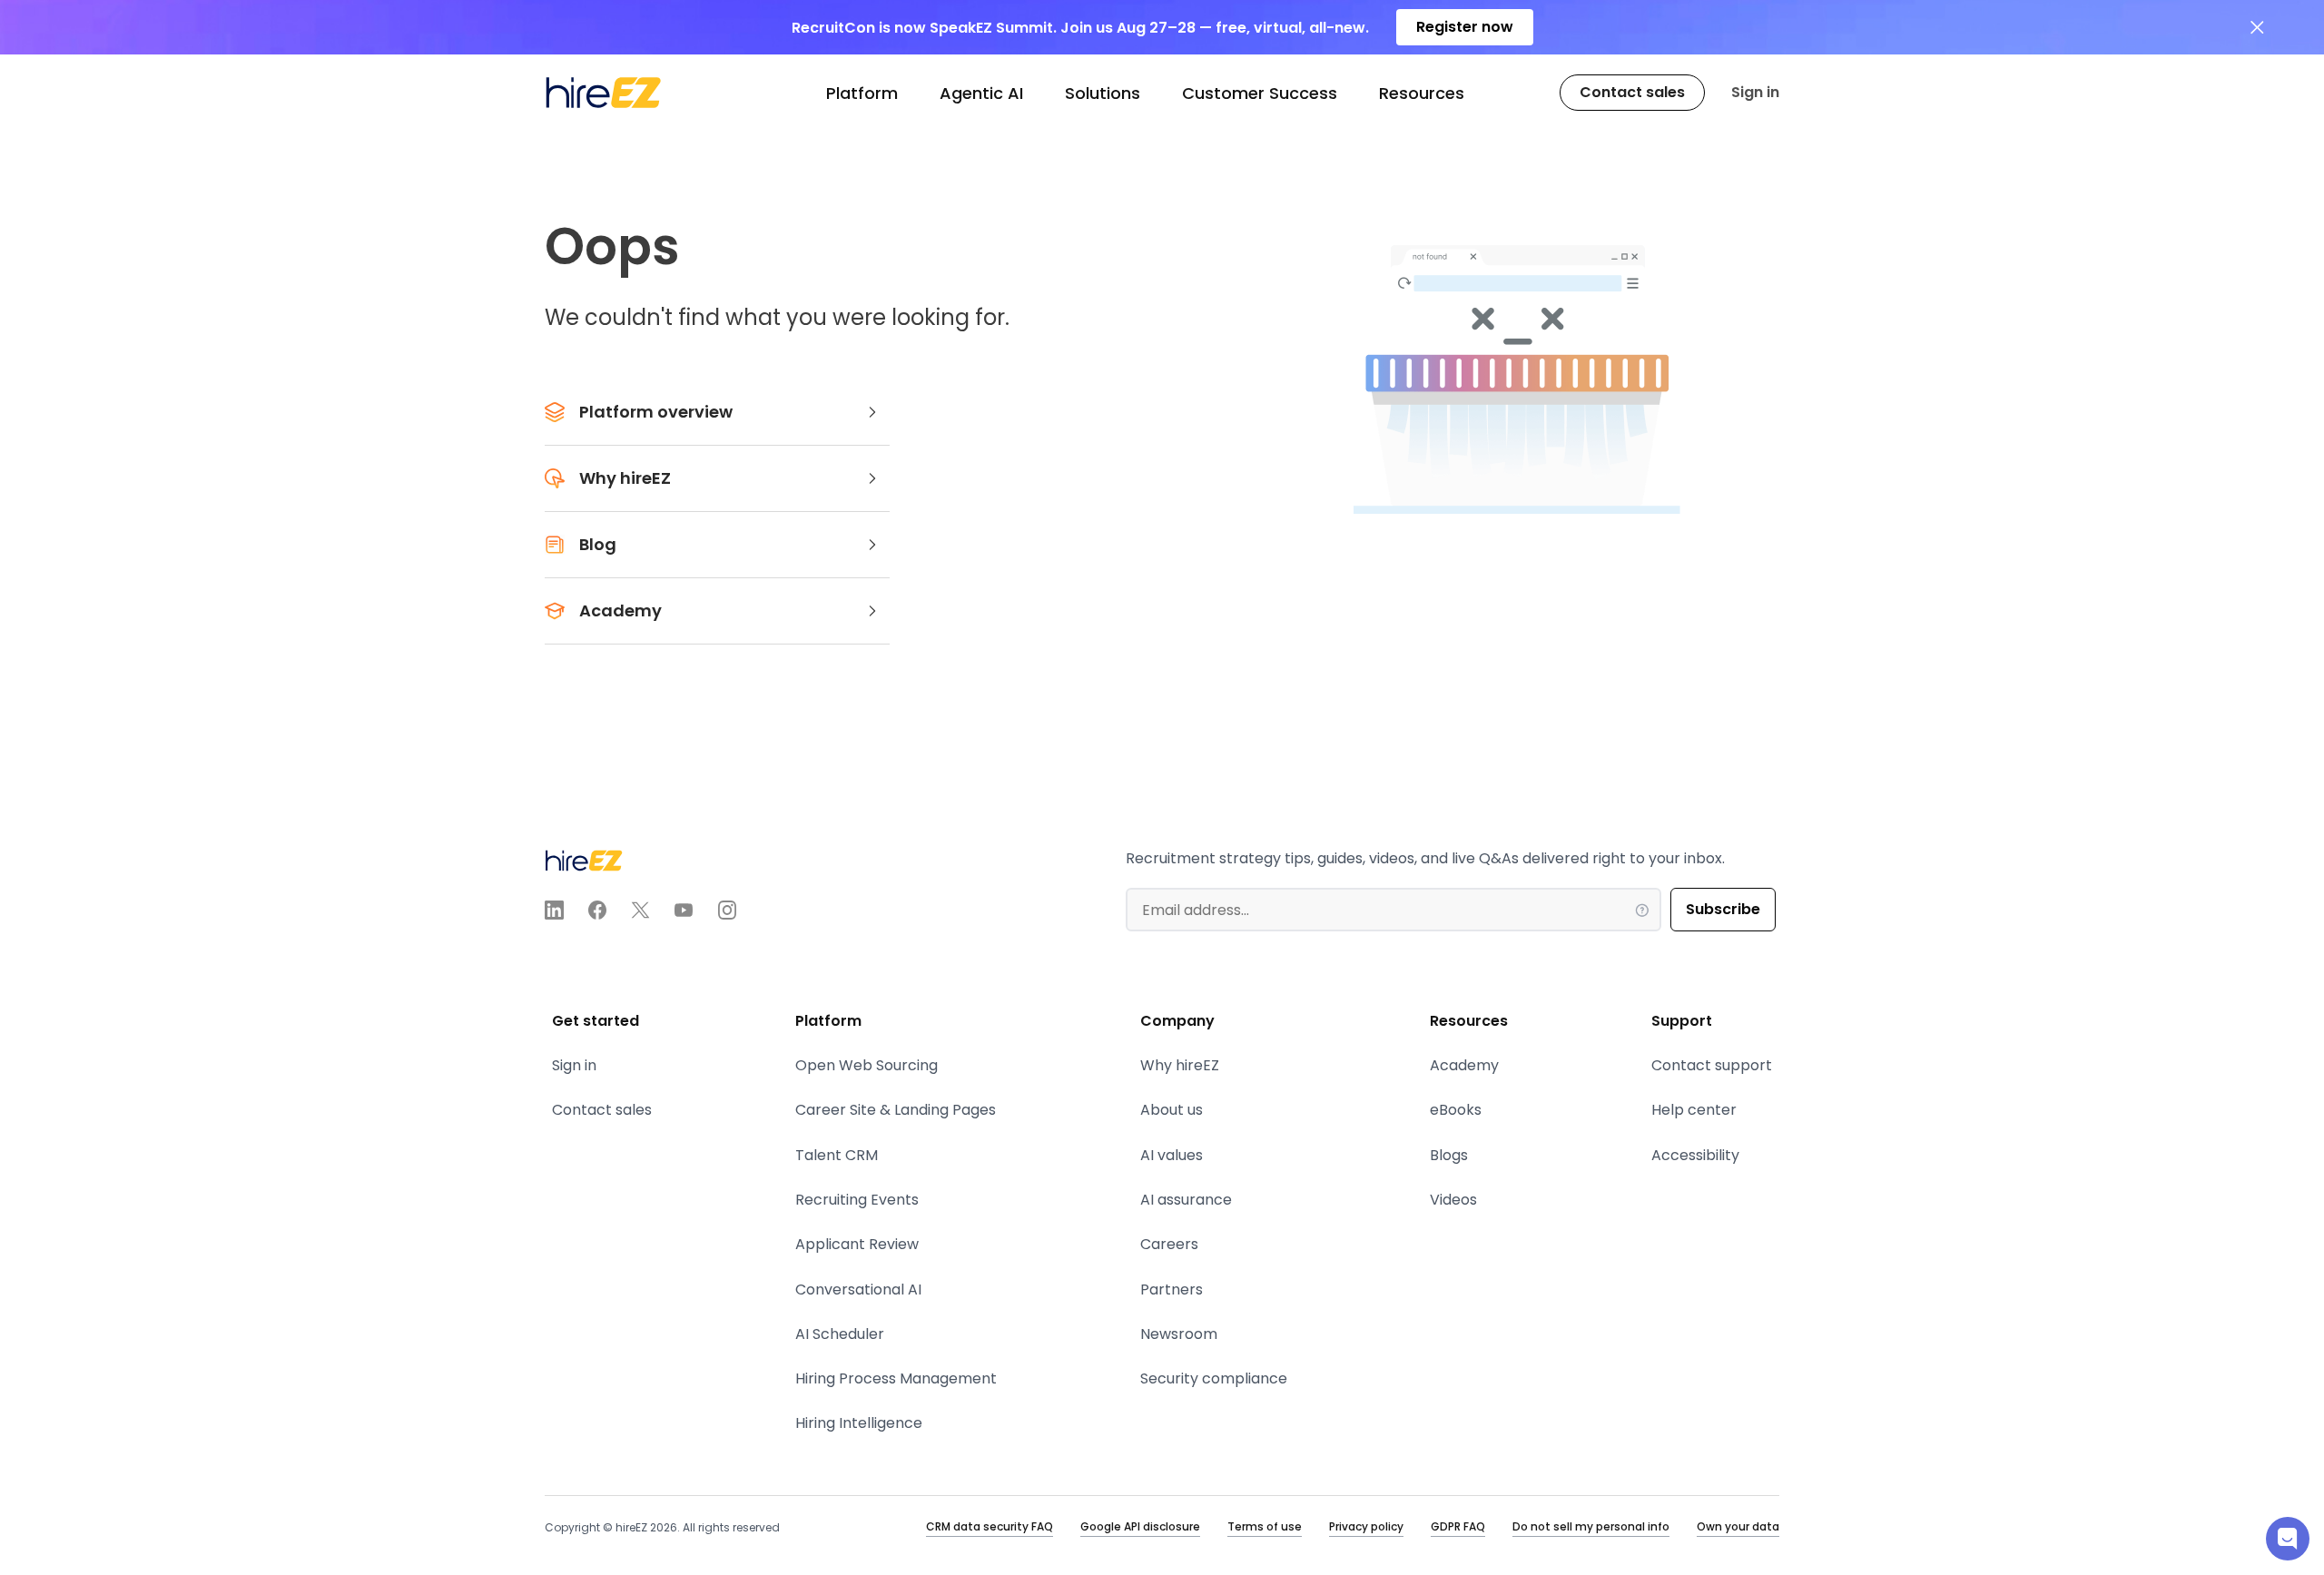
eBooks (1456, 1110)
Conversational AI (858, 1290)
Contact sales (602, 1110)
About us (1172, 1110)
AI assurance (1186, 1200)
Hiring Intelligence (859, 1423)
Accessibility (1695, 1155)
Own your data (1738, 1526)
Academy (1464, 1065)
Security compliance (1214, 1378)
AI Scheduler (840, 1334)
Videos (1453, 1200)
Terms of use (1265, 1526)
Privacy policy (1366, 1526)
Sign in (1755, 92)
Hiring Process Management (896, 1378)
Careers (1169, 1244)
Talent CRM (837, 1155)
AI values (1172, 1155)
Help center (1694, 1110)
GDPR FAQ (1458, 1526)
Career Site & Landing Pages (896, 1110)
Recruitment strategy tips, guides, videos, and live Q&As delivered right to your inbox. (1425, 858)
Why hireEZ (1180, 1065)
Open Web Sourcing (867, 1065)
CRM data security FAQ (990, 1526)
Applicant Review (857, 1244)
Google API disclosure (1140, 1526)
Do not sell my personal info (1591, 1526)
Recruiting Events (857, 1200)
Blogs (1449, 1155)
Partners (1172, 1290)
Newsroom (1179, 1334)
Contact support (1712, 1065)
